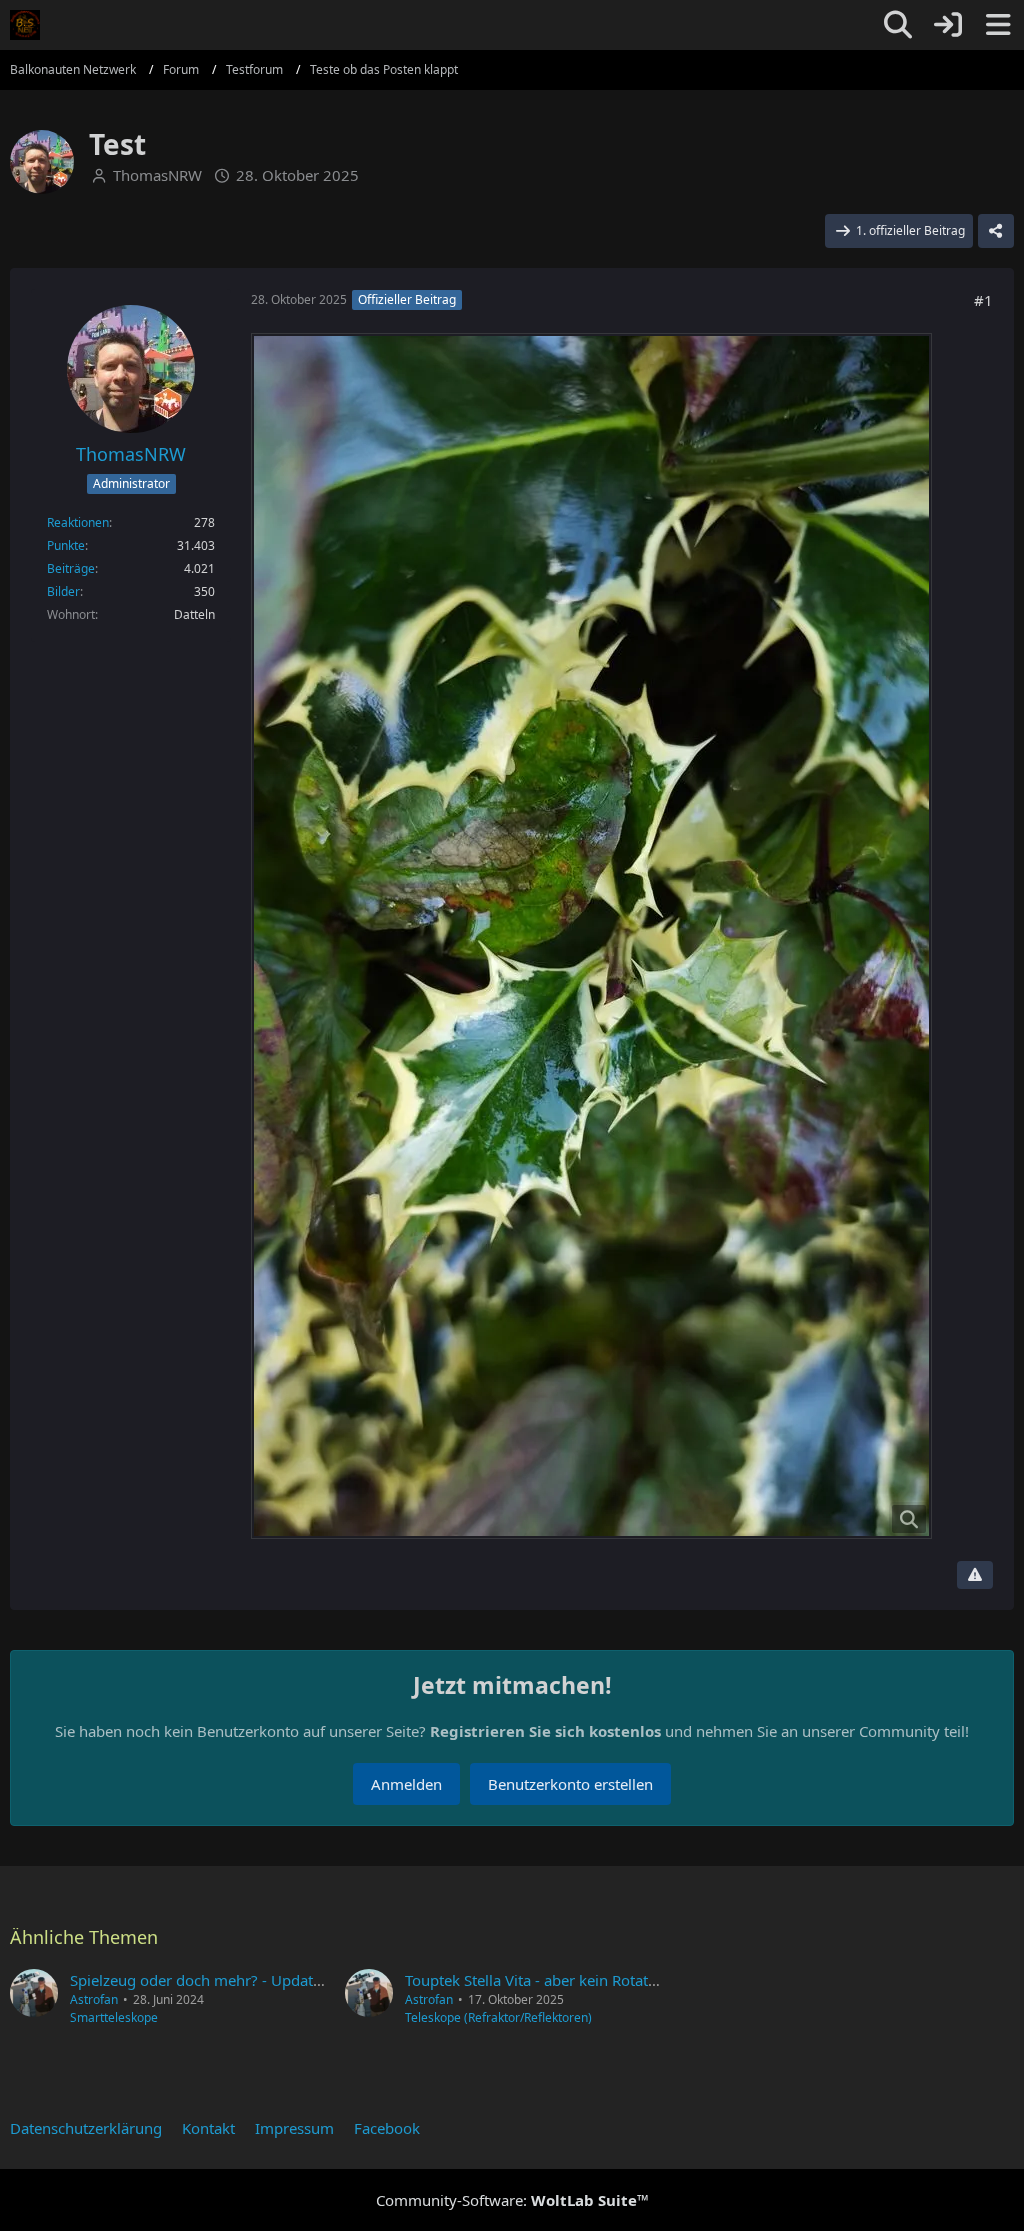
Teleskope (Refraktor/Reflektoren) (498, 2017)
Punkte (66, 545)
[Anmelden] (948, 25)
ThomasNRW (157, 175)
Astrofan (94, 1999)
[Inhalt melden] (975, 1575)
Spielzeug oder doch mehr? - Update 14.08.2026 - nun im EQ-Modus (307, 1980)
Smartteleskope (114, 2017)
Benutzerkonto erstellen (570, 1784)
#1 (983, 300)
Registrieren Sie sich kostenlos (545, 1731)
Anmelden (406, 1784)
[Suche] (898, 25)
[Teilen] (996, 231)
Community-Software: (512, 2200)
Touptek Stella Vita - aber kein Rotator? (537, 1980)
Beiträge (71, 568)
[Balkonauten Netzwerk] (25, 25)
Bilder (63, 591)
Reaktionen (78, 522)
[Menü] (998, 25)
